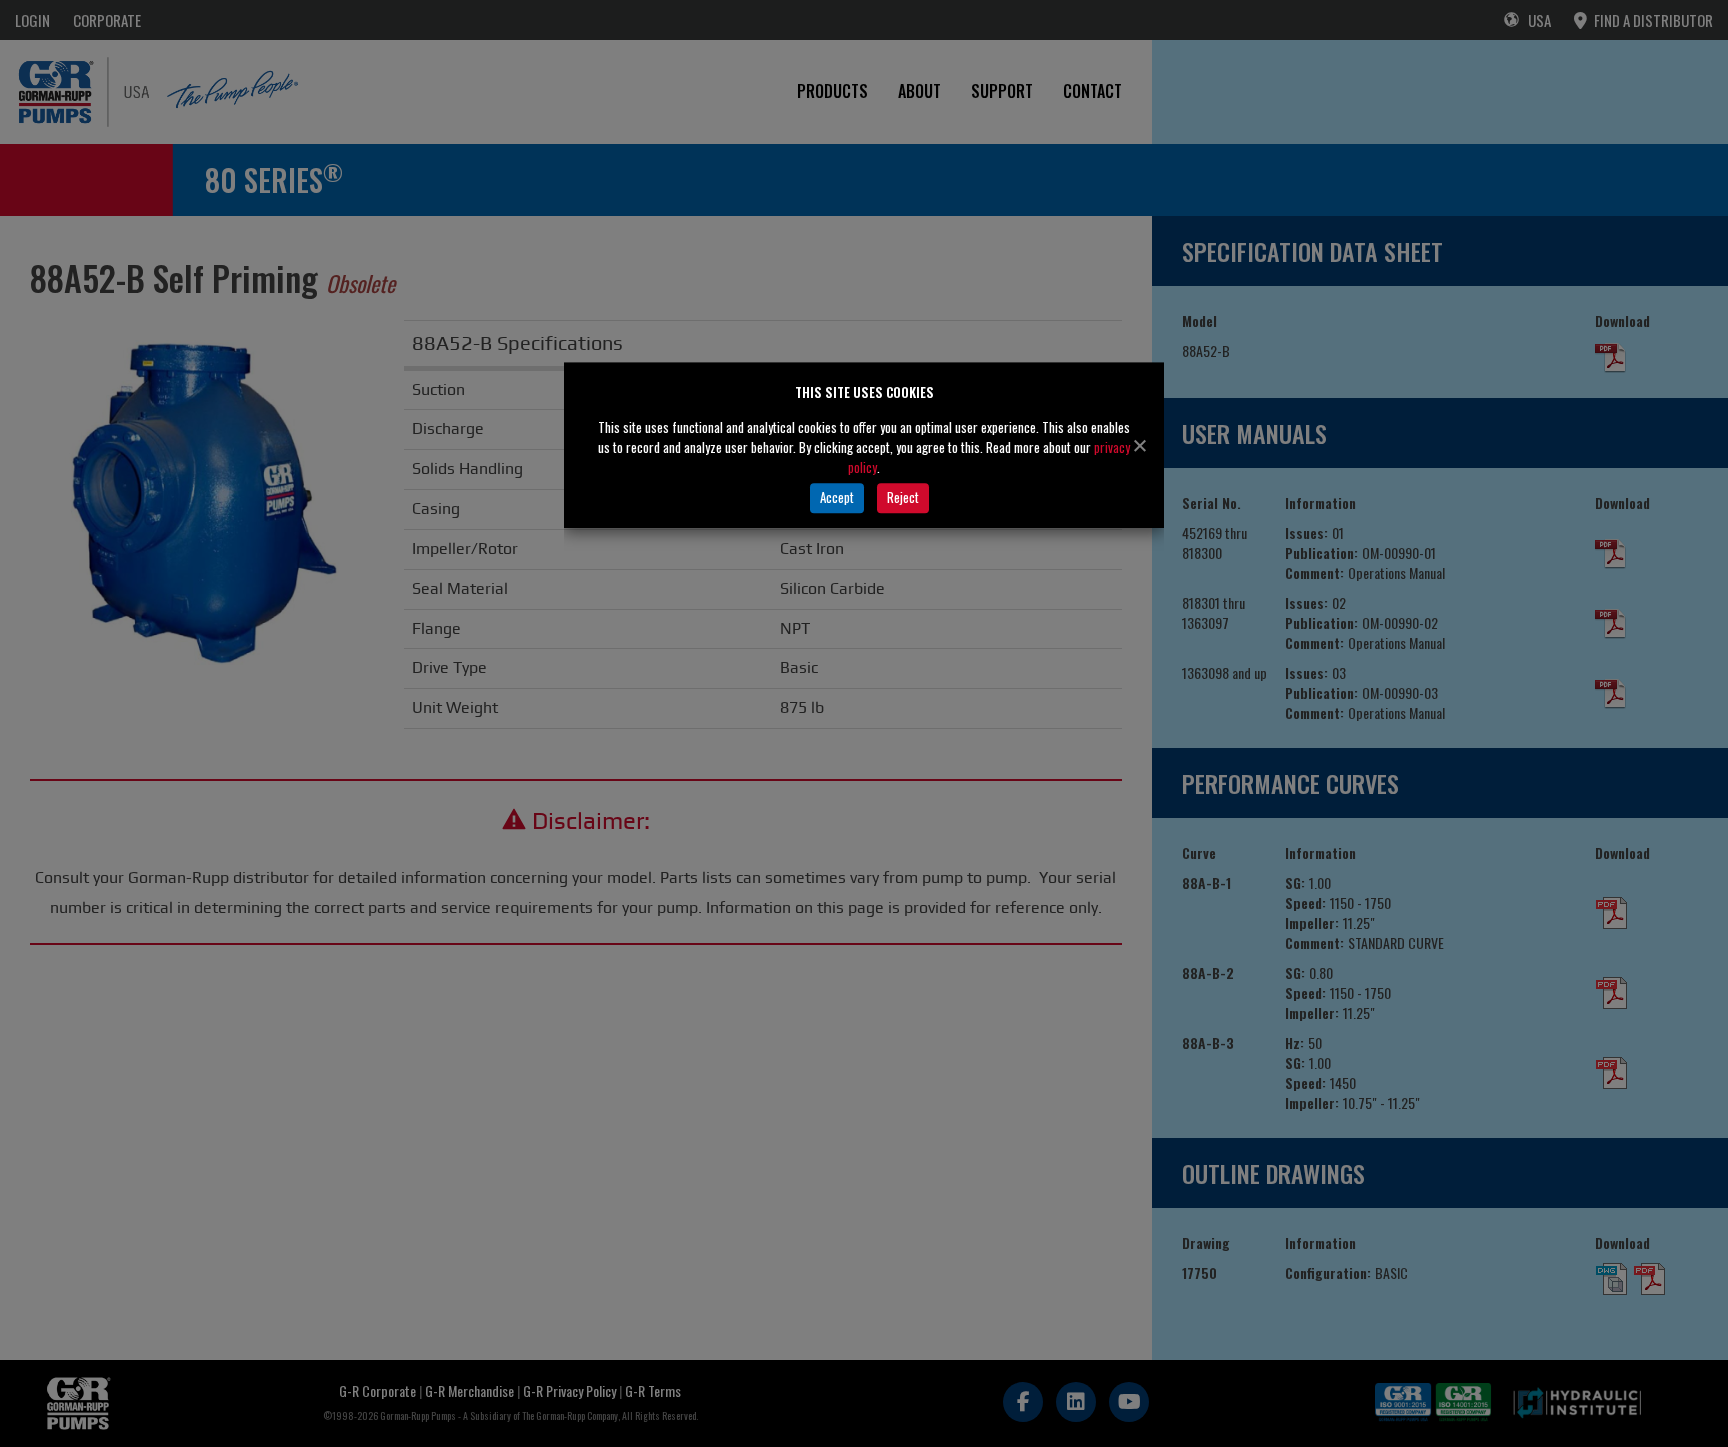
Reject (903, 497)
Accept (837, 497)
